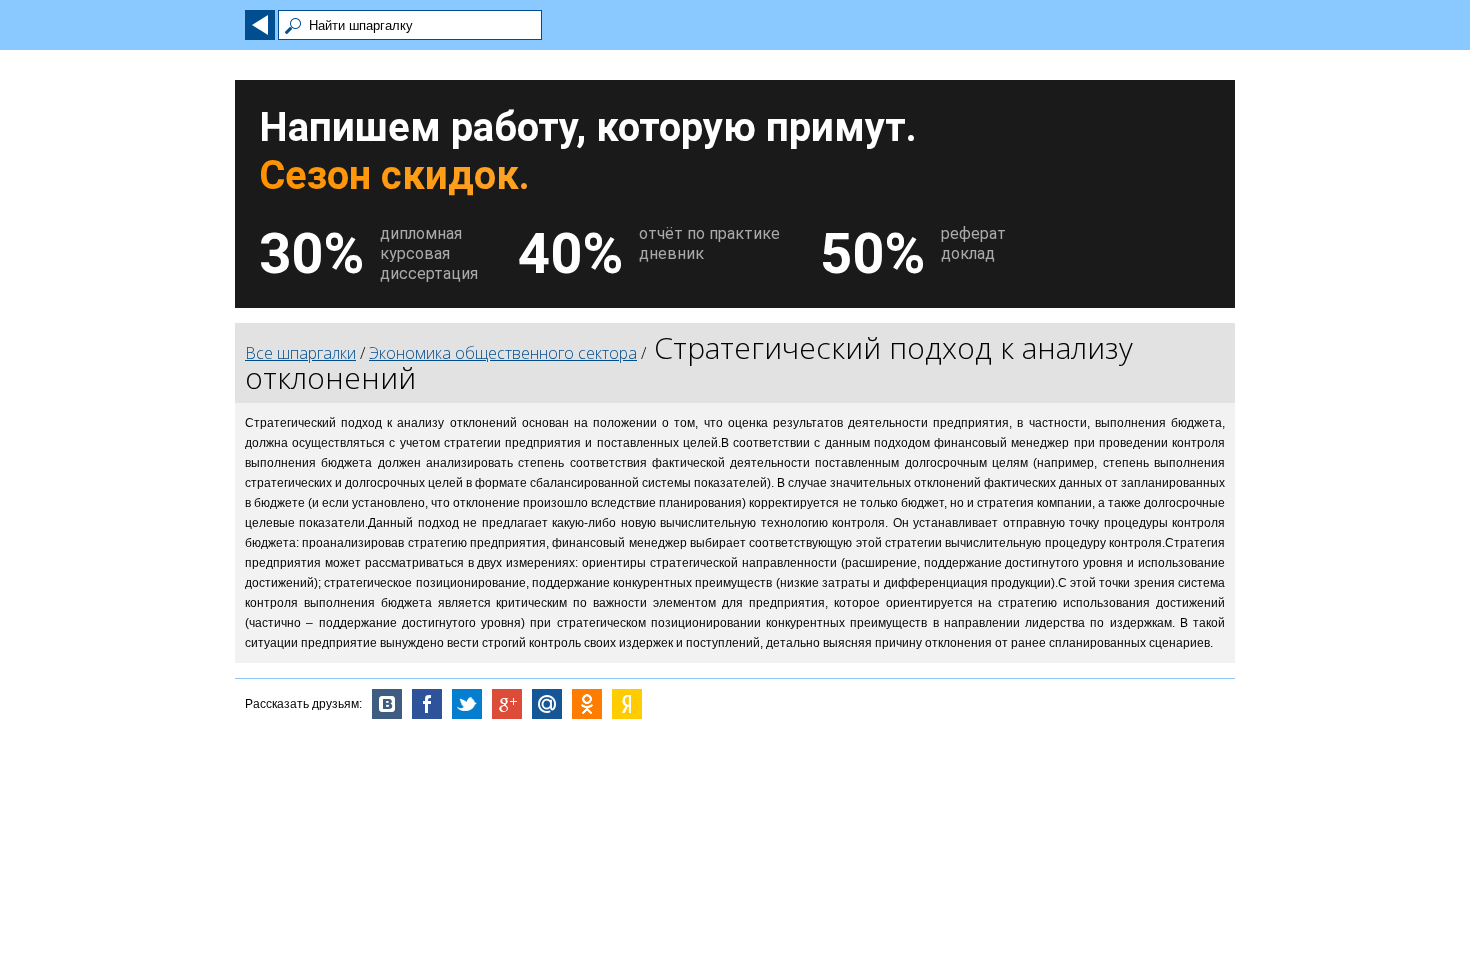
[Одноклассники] (587, 704)
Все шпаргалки (300, 353)
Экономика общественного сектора (503, 353)
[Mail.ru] (547, 704)
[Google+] (507, 704)
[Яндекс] (627, 704)
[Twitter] (467, 704)
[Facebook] (427, 704)
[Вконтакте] (387, 704)
